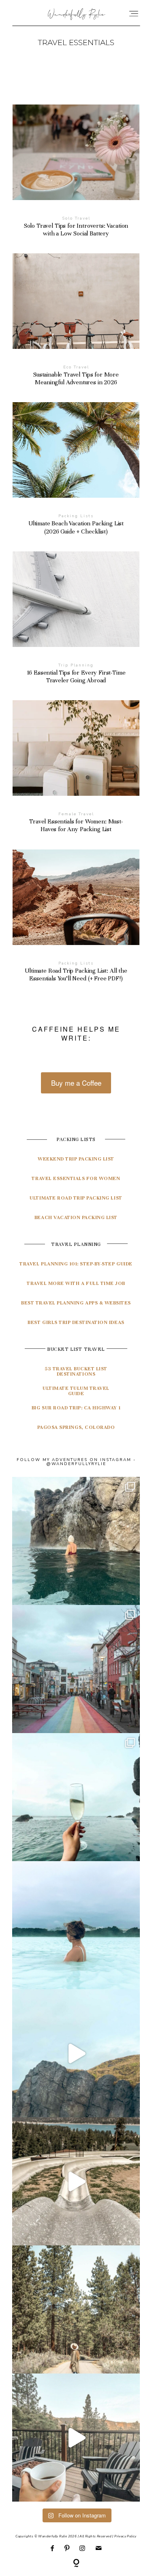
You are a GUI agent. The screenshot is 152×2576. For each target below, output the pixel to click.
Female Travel (76, 814)
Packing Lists (76, 516)
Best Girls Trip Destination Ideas (76, 1322)
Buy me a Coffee (76, 1083)
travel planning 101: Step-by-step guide (76, 1264)
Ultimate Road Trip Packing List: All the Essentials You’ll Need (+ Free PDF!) (76, 921)
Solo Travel (76, 218)
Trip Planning (76, 665)
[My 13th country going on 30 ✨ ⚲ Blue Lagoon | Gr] (76, 1925)
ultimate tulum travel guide (76, 1391)
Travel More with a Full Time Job (76, 1283)
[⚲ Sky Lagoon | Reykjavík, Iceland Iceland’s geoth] (76, 1541)
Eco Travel (76, 367)
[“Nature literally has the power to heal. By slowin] (76, 2309)
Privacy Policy (125, 2536)
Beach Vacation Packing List (76, 1217)
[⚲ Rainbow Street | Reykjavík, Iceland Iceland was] (76, 1669)
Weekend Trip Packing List (76, 1159)
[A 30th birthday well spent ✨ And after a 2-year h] (76, 2053)
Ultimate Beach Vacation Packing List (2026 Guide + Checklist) (76, 474)
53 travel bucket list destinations (76, 1371)
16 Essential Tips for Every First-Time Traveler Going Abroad (76, 623)
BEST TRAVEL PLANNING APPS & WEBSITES (76, 1303)
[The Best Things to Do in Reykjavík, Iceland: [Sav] (76, 1797)
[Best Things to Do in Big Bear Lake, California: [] (76, 2181)
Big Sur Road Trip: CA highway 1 (76, 1408)
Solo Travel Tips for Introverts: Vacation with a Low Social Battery (76, 176)
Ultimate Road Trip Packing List (76, 1198)
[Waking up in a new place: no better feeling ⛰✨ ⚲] (76, 2438)
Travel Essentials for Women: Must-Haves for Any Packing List (76, 772)
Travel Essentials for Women (76, 1178)
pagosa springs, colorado (76, 1427)
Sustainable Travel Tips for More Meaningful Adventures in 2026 (76, 325)
